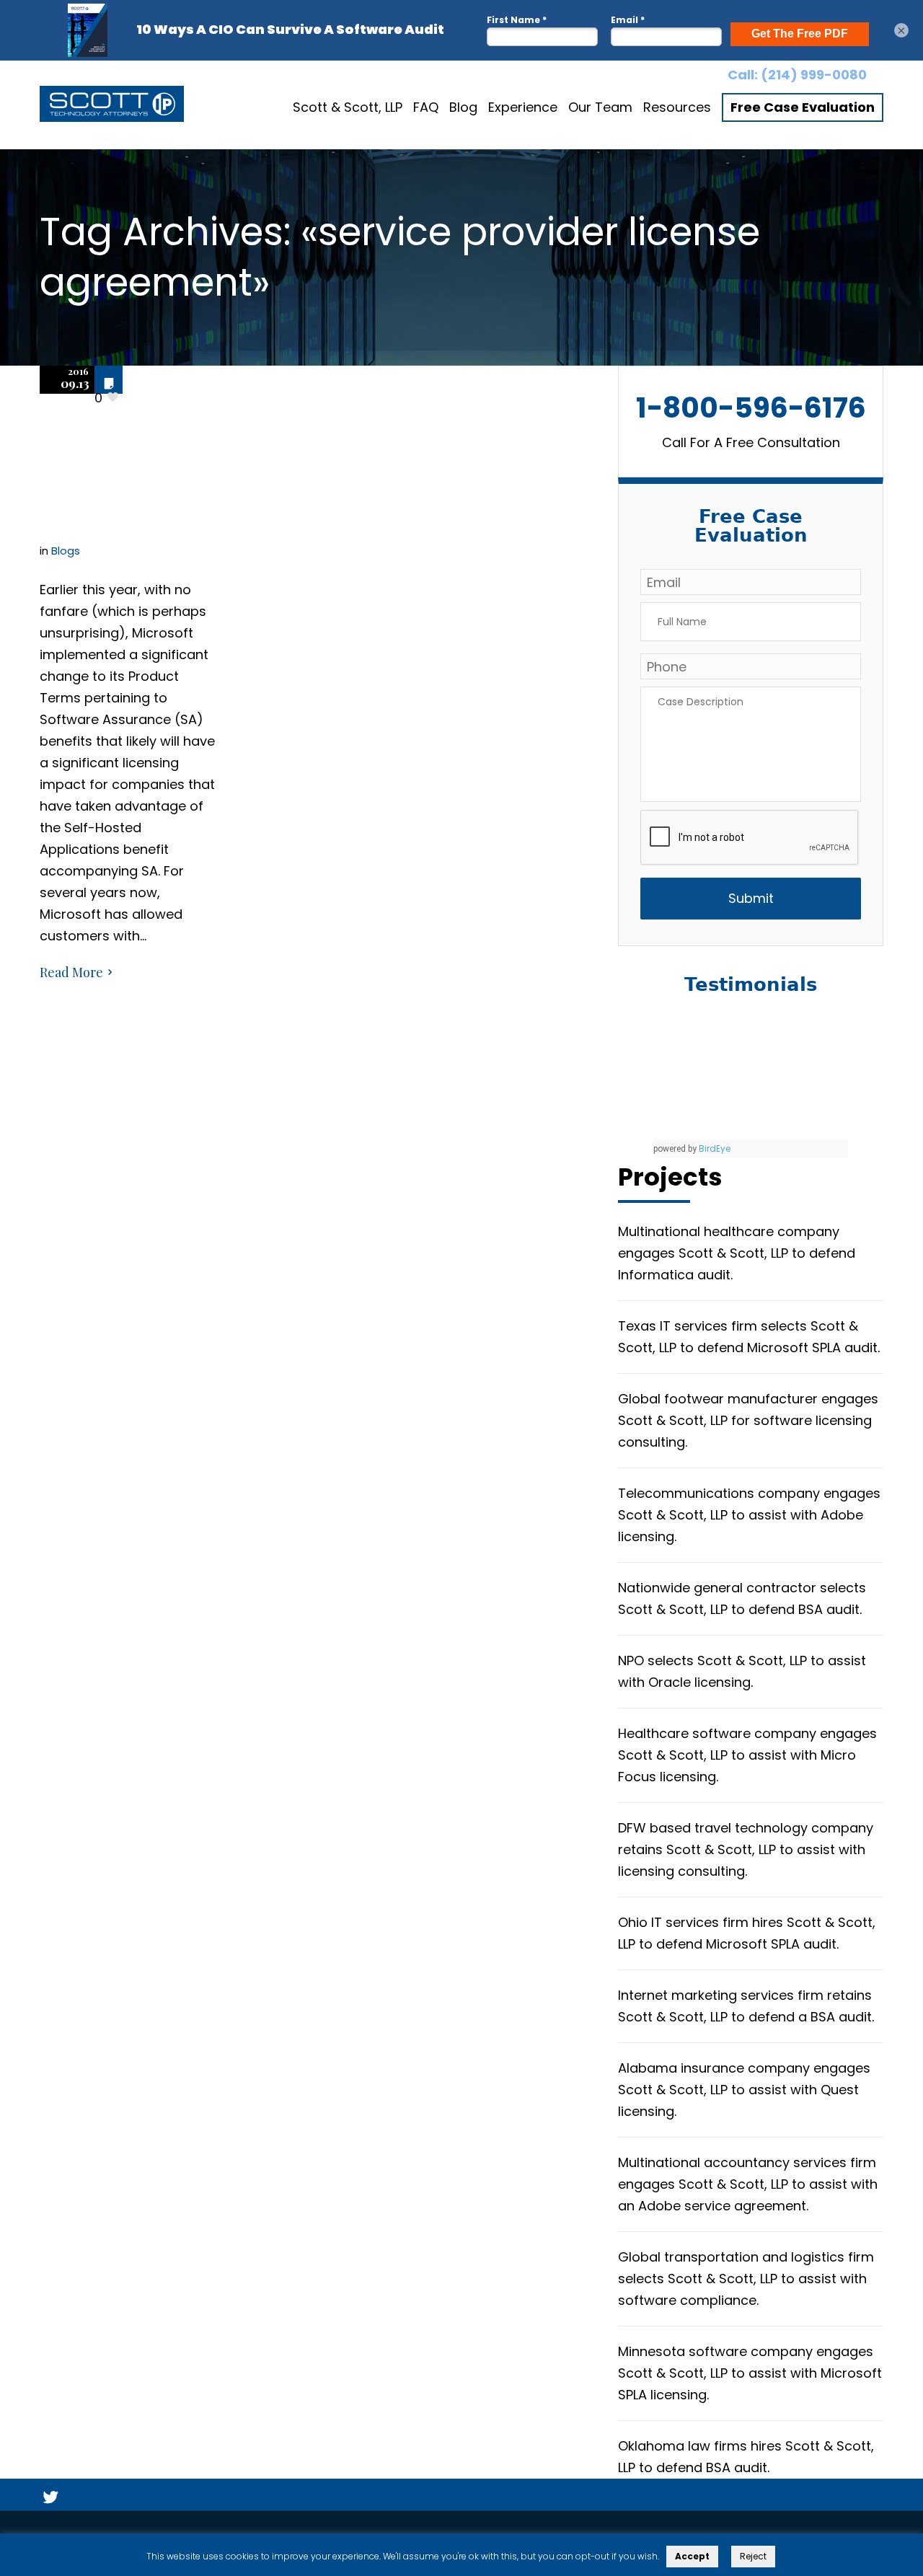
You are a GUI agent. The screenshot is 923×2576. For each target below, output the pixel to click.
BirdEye (715, 1148)
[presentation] (750, 838)
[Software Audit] (112, 107)
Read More (71, 972)
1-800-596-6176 (751, 408)
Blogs (66, 551)
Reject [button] (753, 2556)
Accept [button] (692, 2556)
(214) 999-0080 (814, 75)
